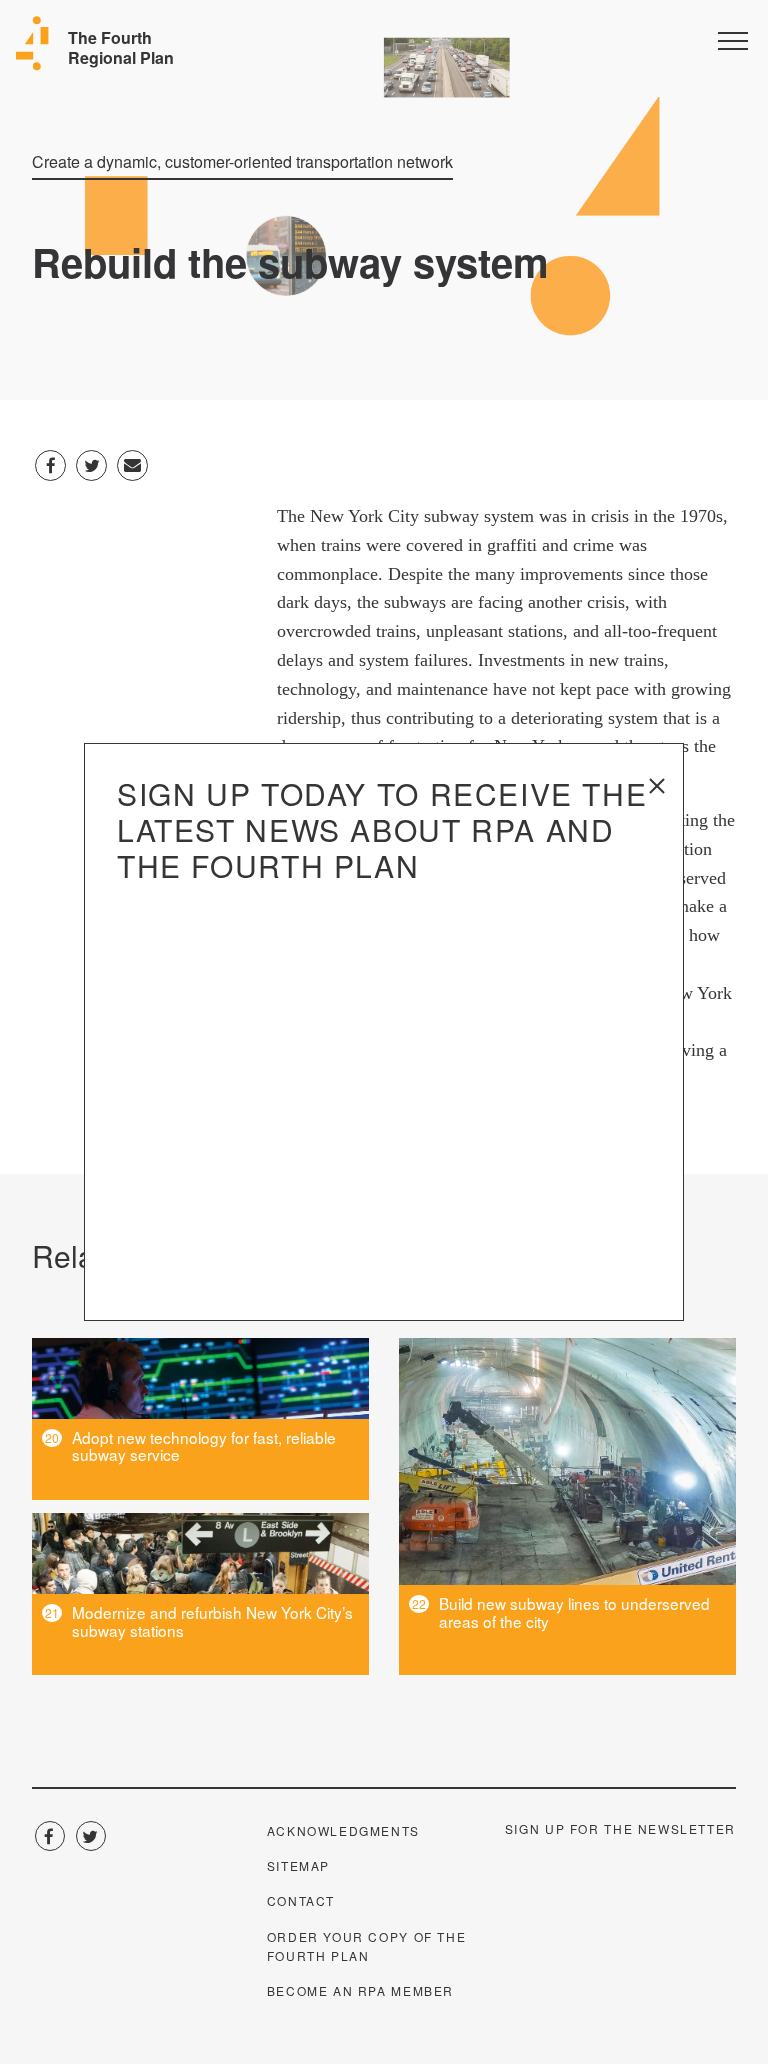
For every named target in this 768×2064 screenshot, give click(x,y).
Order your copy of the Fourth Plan (367, 1946)
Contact (301, 1900)
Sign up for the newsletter (620, 1829)
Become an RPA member (360, 1990)
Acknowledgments (343, 1830)
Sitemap (298, 1865)
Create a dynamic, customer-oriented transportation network (242, 161)
